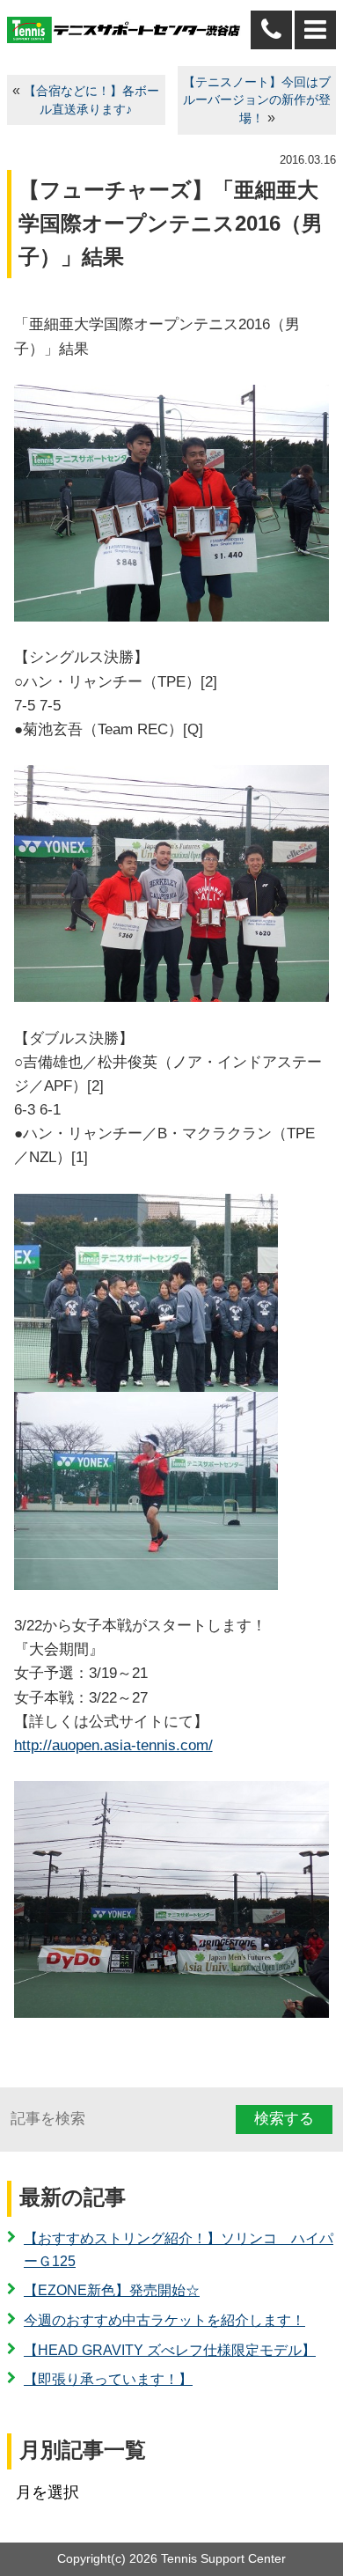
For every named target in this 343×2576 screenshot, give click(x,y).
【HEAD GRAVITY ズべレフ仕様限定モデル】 (170, 2350)
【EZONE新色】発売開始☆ (112, 2290)
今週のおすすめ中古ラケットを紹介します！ (164, 2320)
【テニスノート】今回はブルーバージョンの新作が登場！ (257, 101)
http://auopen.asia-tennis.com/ (113, 1745)
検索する (284, 2119)
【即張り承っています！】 (108, 2379)
